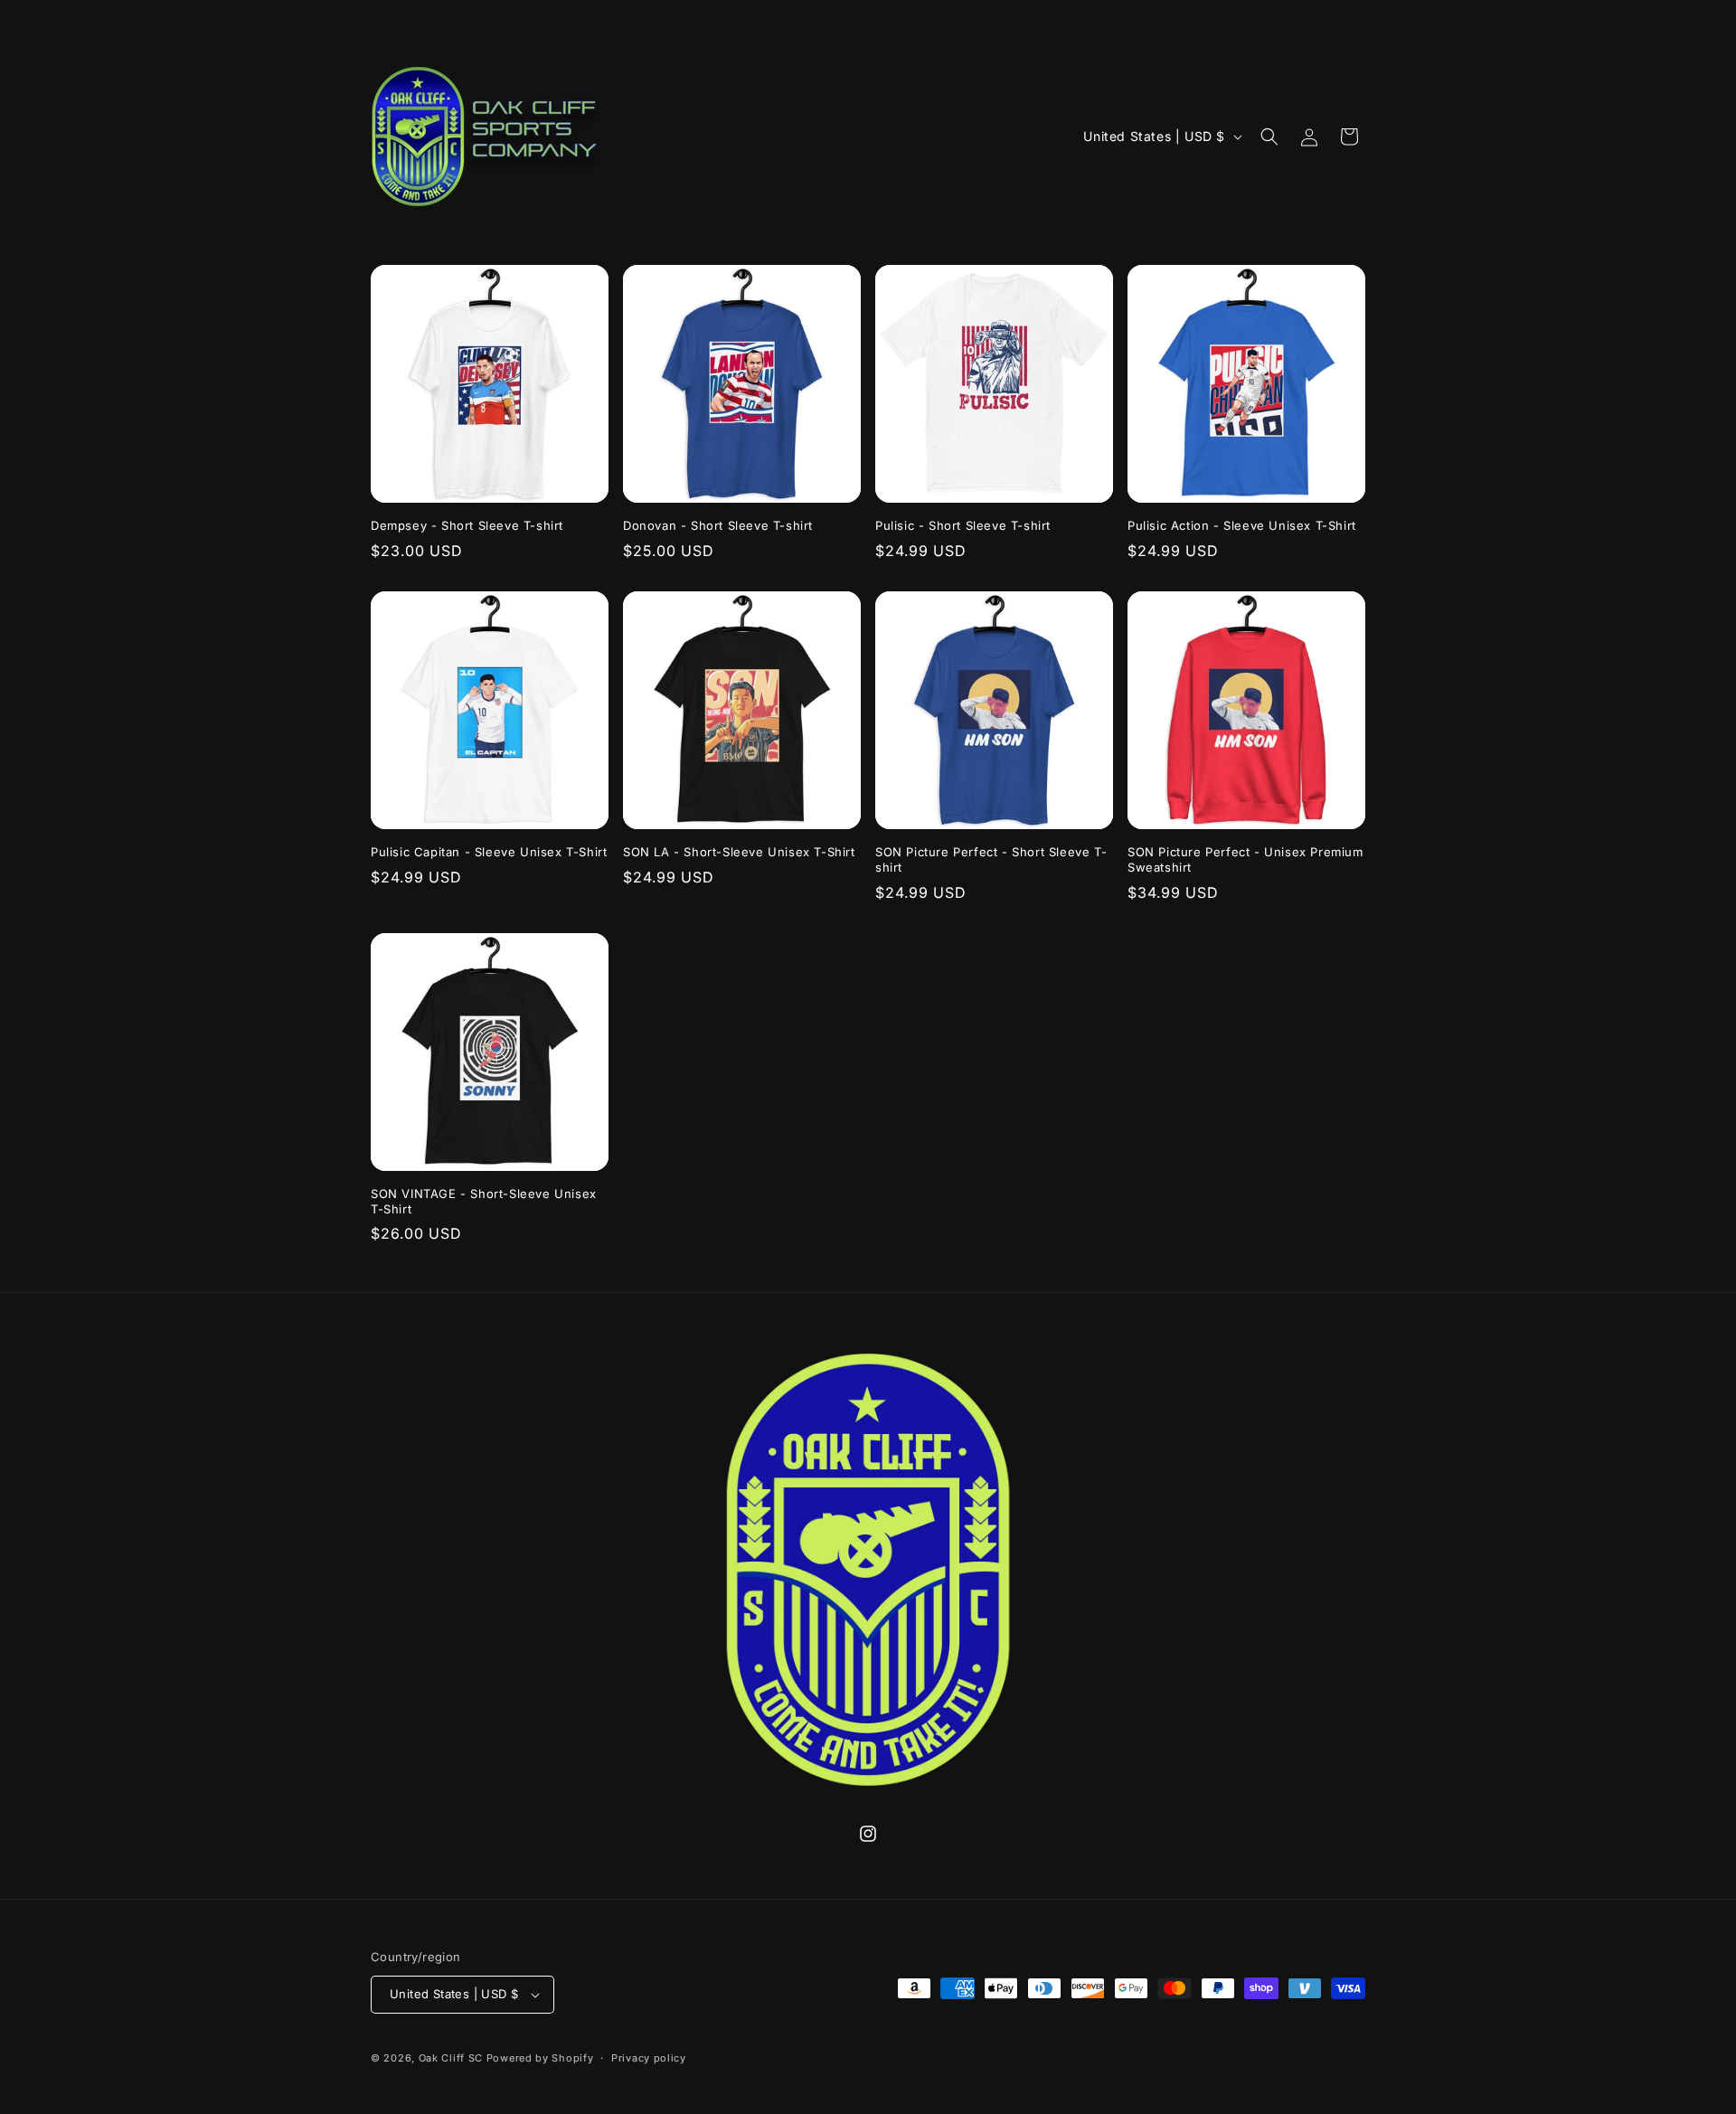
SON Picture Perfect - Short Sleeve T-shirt (991, 859)
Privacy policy (649, 2058)
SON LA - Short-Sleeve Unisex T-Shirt (739, 852)
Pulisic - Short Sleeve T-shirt (963, 525)
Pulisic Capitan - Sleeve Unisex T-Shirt (489, 852)
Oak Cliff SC (451, 2058)
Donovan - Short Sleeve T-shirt (718, 525)
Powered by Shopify (540, 2058)
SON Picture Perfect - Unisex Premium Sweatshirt (1245, 859)
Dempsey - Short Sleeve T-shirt (467, 525)
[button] (1269, 137)
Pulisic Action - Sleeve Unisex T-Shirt (1242, 525)
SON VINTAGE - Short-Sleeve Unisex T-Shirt (484, 1201)
